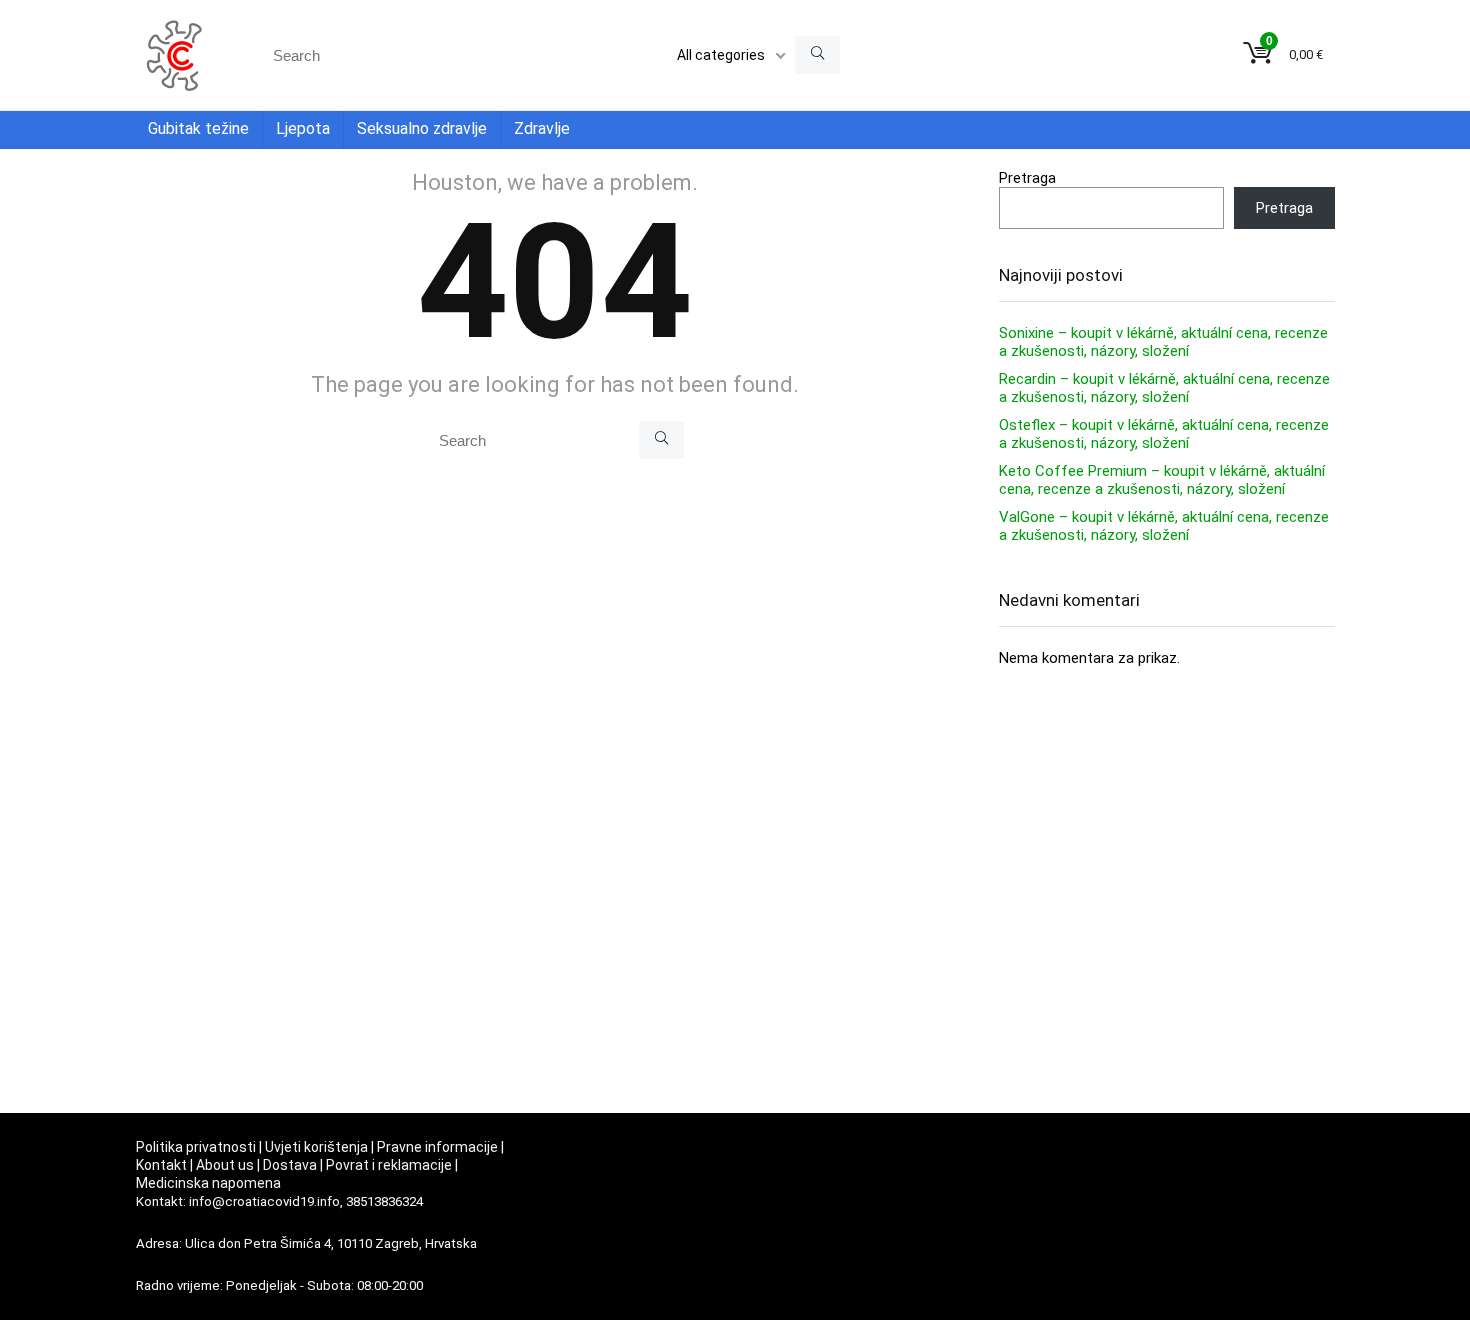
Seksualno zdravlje (422, 128)
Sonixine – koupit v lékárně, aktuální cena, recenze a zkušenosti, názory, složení (1163, 342)
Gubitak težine (198, 128)
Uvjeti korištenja (316, 1147)
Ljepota (303, 128)
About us (225, 1165)
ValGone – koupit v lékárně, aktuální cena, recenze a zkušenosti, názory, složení (1164, 526)
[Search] (817, 55)
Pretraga (1027, 178)
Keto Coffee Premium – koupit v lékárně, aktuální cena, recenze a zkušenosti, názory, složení (1162, 480)
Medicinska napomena (208, 1183)
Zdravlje (542, 128)
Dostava (290, 1165)
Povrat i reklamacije (389, 1165)
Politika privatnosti (196, 1147)
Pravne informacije (437, 1147)
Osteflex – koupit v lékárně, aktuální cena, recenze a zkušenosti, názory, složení (1164, 434)
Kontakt (161, 1165)
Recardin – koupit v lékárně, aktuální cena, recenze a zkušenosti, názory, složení (1164, 388)
